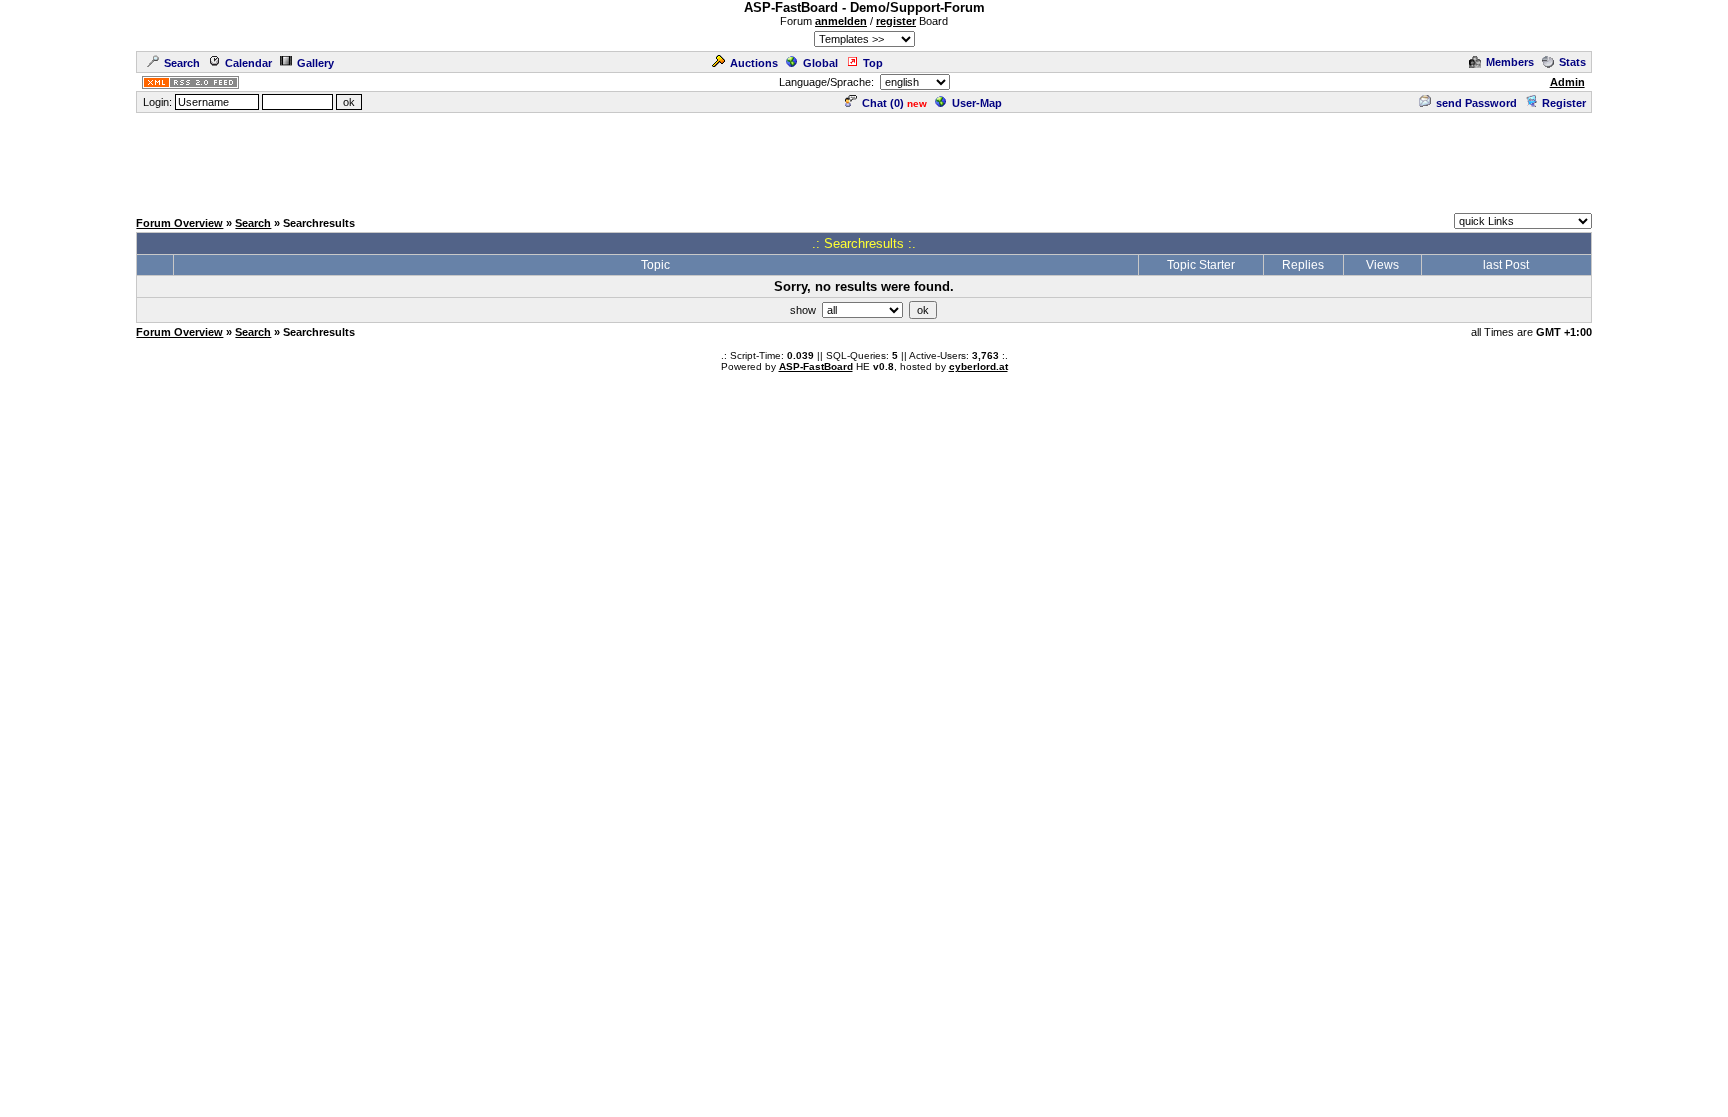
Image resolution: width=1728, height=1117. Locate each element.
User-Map (977, 103)
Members (1510, 62)
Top (873, 63)
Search (182, 63)
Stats (1572, 62)
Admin (1567, 82)
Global (820, 63)
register (896, 21)
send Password (1476, 103)
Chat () (883, 103)
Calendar (248, 63)
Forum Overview (179, 223)
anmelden (841, 21)
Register (1564, 103)
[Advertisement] (864, 160)
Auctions (754, 63)
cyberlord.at (978, 366)
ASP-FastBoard (816, 366)
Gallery (315, 63)
